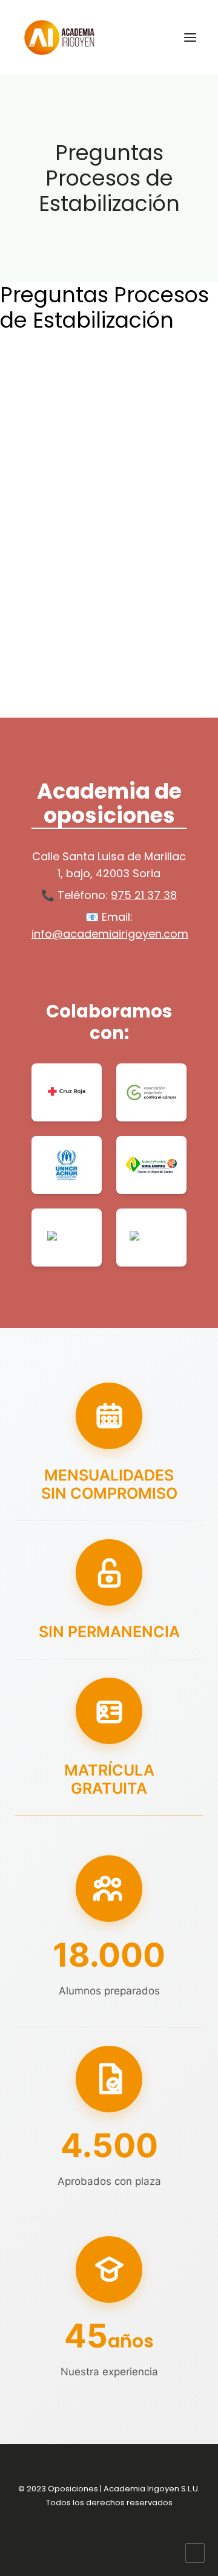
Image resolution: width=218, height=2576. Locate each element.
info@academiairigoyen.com (110, 934)
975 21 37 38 (144, 895)
